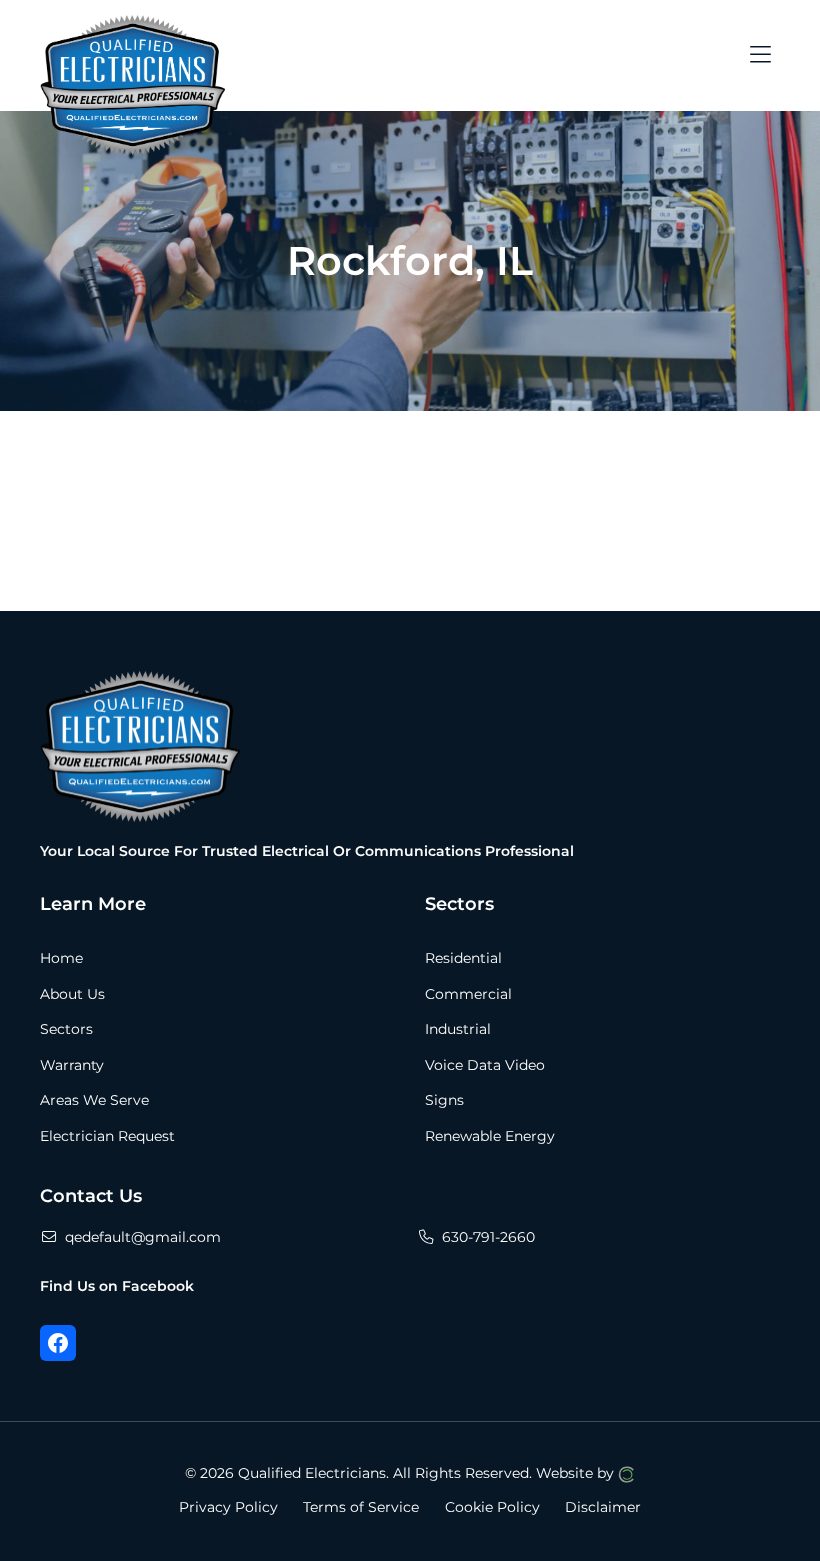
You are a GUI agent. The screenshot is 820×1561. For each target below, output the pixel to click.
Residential (463, 958)
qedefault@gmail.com (143, 1237)
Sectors (66, 1029)
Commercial (468, 994)
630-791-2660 (488, 1237)
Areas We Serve (94, 1100)
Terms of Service (361, 1507)
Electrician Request (107, 1136)
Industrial (458, 1029)
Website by (577, 1473)
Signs (444, 1100)
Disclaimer (603, 1507)
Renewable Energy (490, 1136)
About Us (72, 994)
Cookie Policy (492, 1507)
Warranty (72, 1065)
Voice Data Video (485, 1065)
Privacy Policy (228, 1507)
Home (61, 958)
